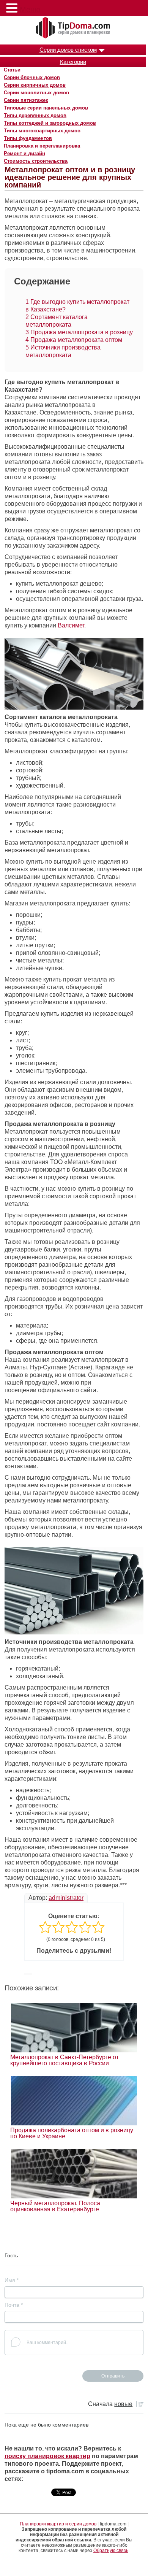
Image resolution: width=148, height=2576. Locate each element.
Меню (30, 10)
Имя (12, 2280)
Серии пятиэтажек (26, 100)
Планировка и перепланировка (42, 146)
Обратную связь (111, 2551)
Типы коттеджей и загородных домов (50, 123)
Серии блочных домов (32, 77)
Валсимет (71, 625)
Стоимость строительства (36, 161)
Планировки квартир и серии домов (58, 2524)
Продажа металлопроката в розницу (79, 332)
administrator (66, 1898)
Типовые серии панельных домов (46, 108)
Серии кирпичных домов (35, 85)
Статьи (12, 70)
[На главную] (74, 28)
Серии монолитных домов (36, 93)
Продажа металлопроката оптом (74, 340)
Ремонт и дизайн (24, 153)
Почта (14, 2305)
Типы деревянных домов (35, 115)
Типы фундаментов (28, 138)
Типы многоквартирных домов (42, 131)
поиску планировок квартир (47, 2456)
